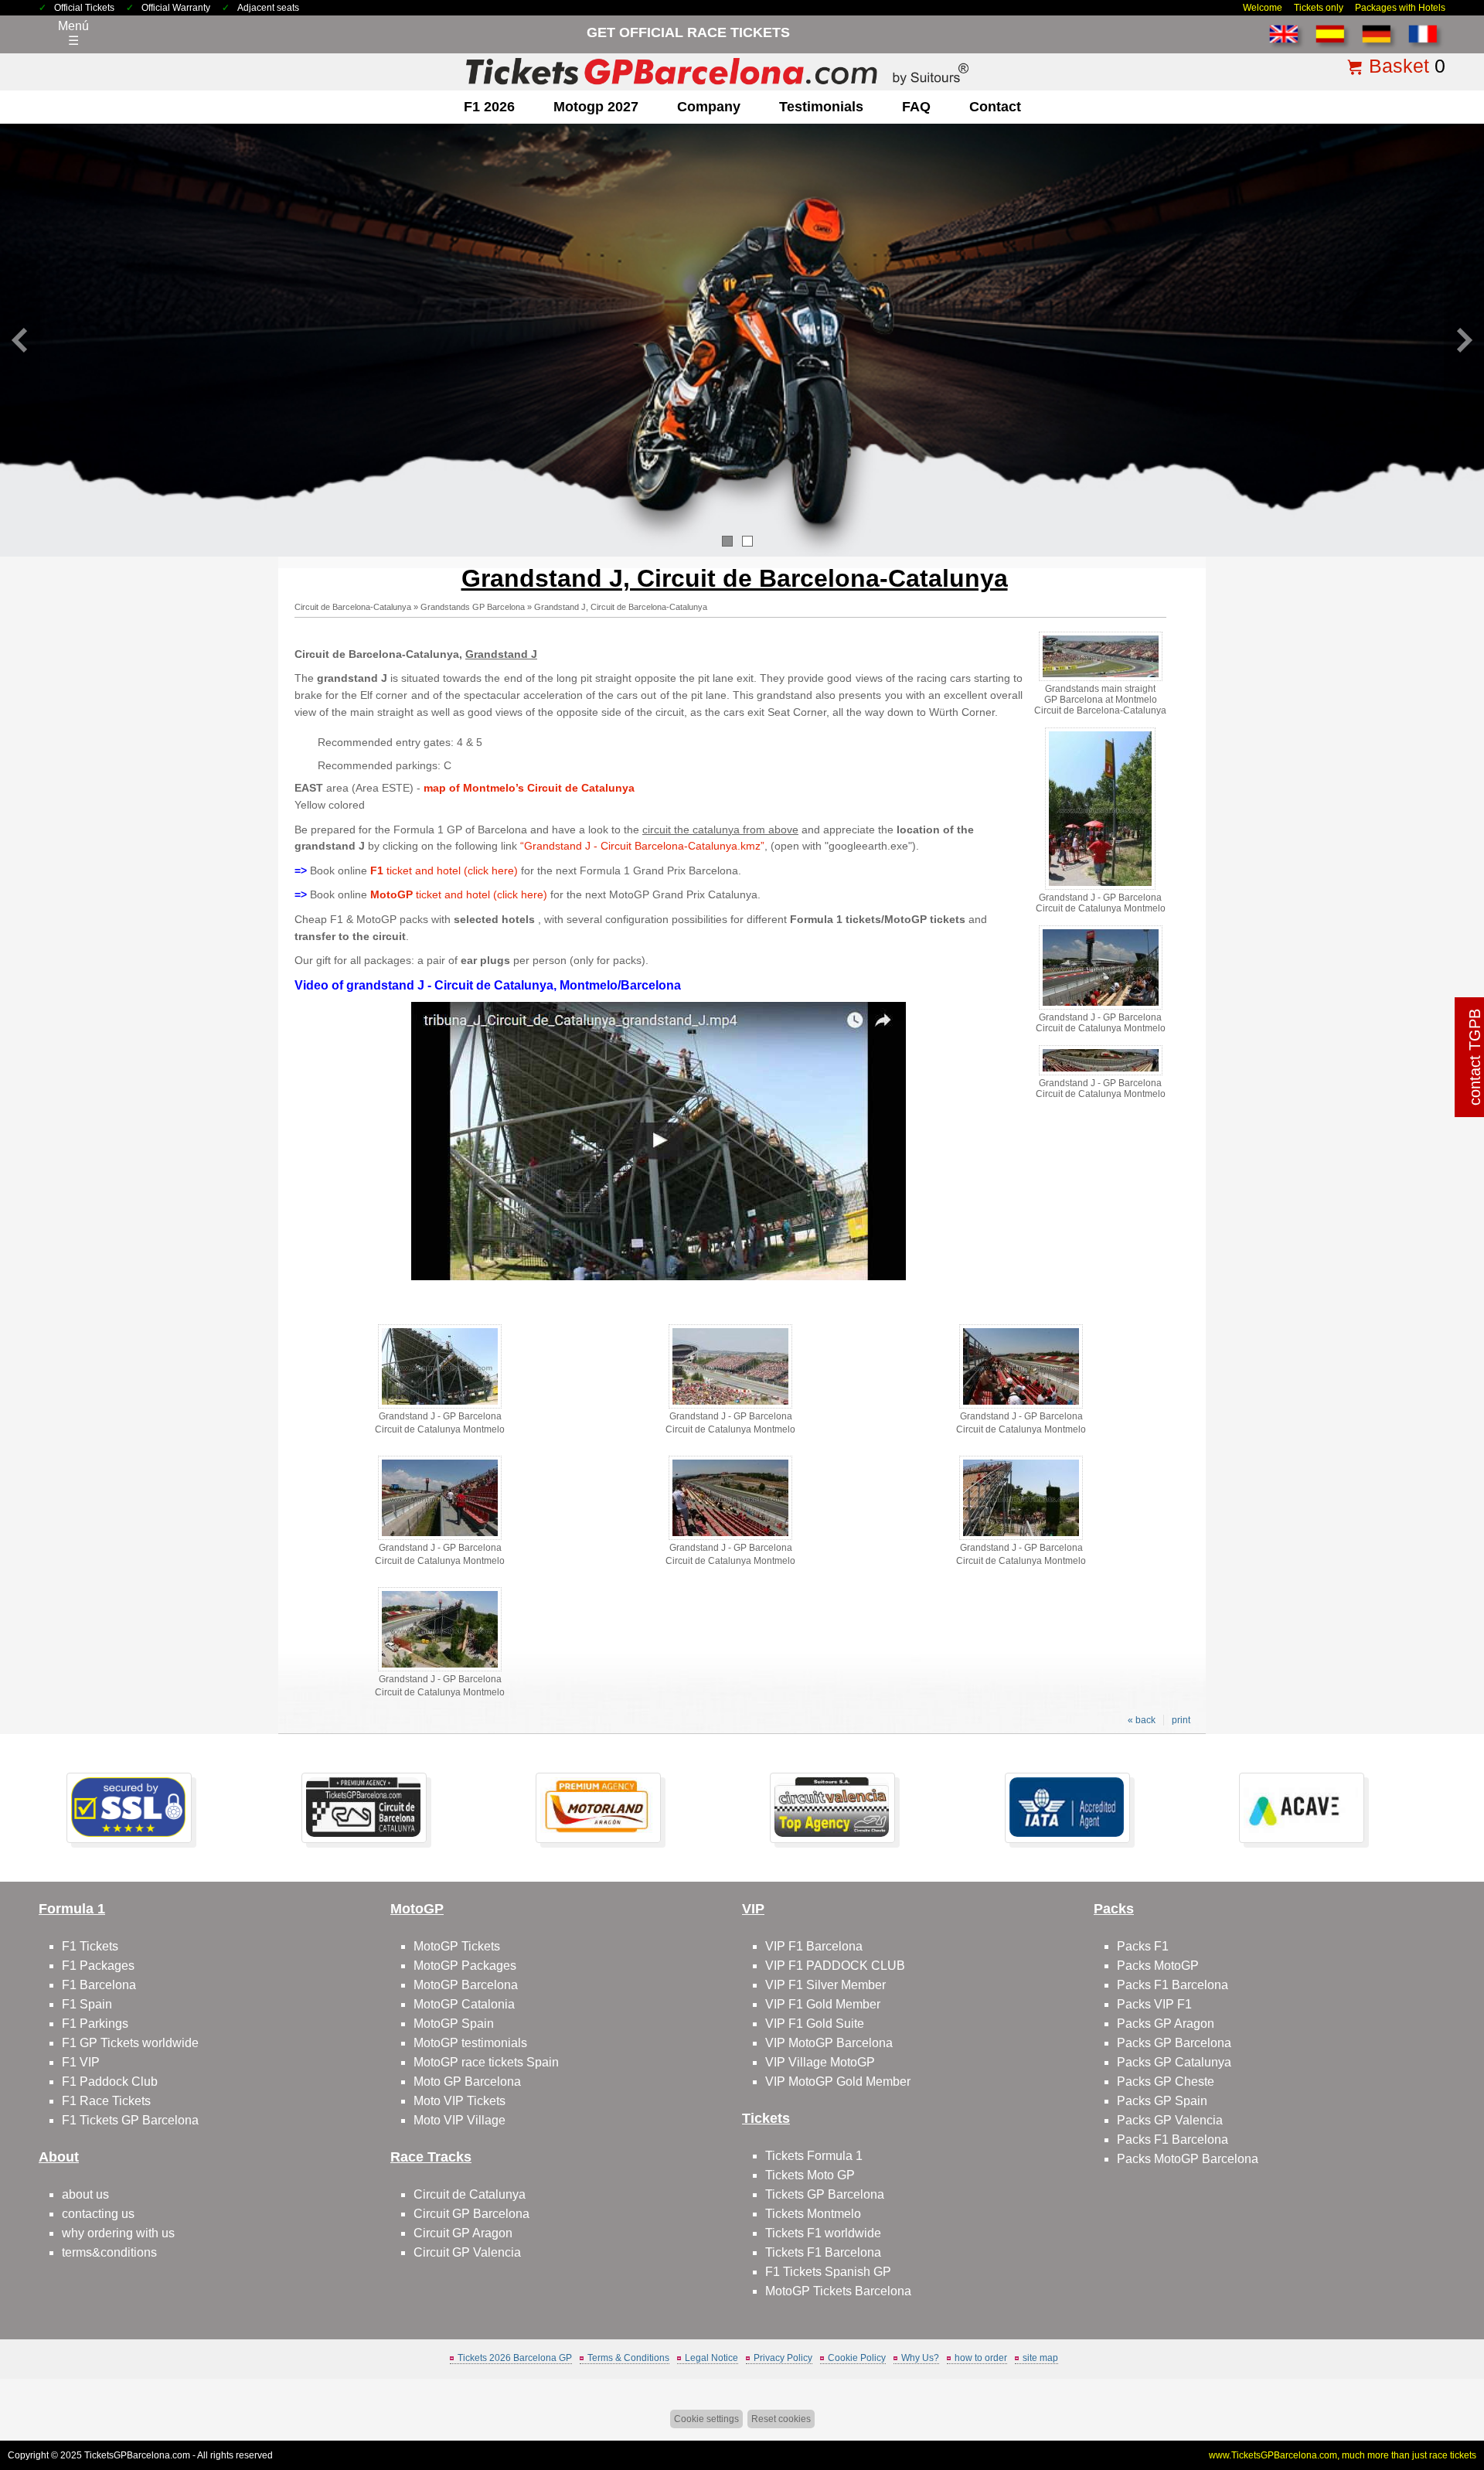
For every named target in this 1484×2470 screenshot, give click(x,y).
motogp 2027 (596, 107)
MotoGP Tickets (457, 1946)
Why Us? (920, 2358)
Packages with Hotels (1400, 8)
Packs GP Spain (1162, 2101)
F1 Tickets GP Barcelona (130, 2120)
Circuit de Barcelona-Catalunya (353, 607)
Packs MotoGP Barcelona (1188, 2159)
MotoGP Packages (465, 1966)
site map (1040, 2358)
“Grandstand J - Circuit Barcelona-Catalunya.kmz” (642, 846)
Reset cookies (781, 2419)
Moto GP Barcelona (467, 2082)
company (709, 107)
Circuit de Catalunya (470, 2194)
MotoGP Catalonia (464, 2004)
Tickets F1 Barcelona (823, 2252)
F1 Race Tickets (106, 2101)
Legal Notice (711, 2358)
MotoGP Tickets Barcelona (838, 2291)
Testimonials (821, 107)
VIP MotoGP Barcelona (829, 2043)
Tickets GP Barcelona (825, 2194)
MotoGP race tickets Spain (486, 2062)
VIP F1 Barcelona (814, 1946)
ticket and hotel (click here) (444, 870)
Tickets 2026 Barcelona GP (515, 2358)
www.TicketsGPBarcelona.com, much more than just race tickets (1343, 2455)
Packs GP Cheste (1166, 2082)
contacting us (98, 2214)
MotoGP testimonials (470, 2043)
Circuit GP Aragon (463, 2233)
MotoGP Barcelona (466, 1985)
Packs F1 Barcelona (1173, 1985)
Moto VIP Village (459, 2120)
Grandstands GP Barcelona (473, 607)
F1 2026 (489, 107)
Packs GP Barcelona (1174, 2043)
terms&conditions (109, 2252)
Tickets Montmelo (813, 2214)
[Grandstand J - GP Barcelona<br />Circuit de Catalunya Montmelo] (1100, 887)
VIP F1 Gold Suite (815, 2024)
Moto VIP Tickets (459, 2101)
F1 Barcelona (99, 1985)
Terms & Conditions (628, 2358)
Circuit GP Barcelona (471, 2214)
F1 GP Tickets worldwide (130, 2043)
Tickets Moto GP (810, 2175)
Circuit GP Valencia (467, 2252)
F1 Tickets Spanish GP (828, 2272)
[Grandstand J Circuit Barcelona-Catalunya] (659, 1276)
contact (995, 107)
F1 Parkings (95, 2024)
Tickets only (1319, 8)
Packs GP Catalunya (1174, 2062)
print (1181, 1720)
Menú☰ (73, 33)
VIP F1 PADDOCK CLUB (835, 1966)
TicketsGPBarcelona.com (137, 2455)
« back (1142, 1720)
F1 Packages (98, 1966)
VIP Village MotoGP (820, 2062)
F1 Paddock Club (110, 2082)
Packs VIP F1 (1154, 2004)
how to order (981, 2358)
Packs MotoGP (1158, 1966)
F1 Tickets (90, 1946)
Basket (1399, 66)
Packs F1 (1143, 1946)
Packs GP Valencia (1170, 2120)
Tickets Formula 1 (814, 2156)
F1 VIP (81, 2062)
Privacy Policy (783, 2358)
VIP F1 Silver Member (825, 1985)
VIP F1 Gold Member (823, 2004)
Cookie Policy (857, 2358)
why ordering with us (118, 2233)
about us (85, 2194)
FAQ (916, 107)
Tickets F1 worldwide (823, 2233)
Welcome (1263, 8)
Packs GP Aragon (1166, 2024)
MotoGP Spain (454, 2024)
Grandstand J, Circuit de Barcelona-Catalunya (621, 607)
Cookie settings (706, 2419)
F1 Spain (87, 2004)
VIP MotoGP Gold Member (838, 2082)
